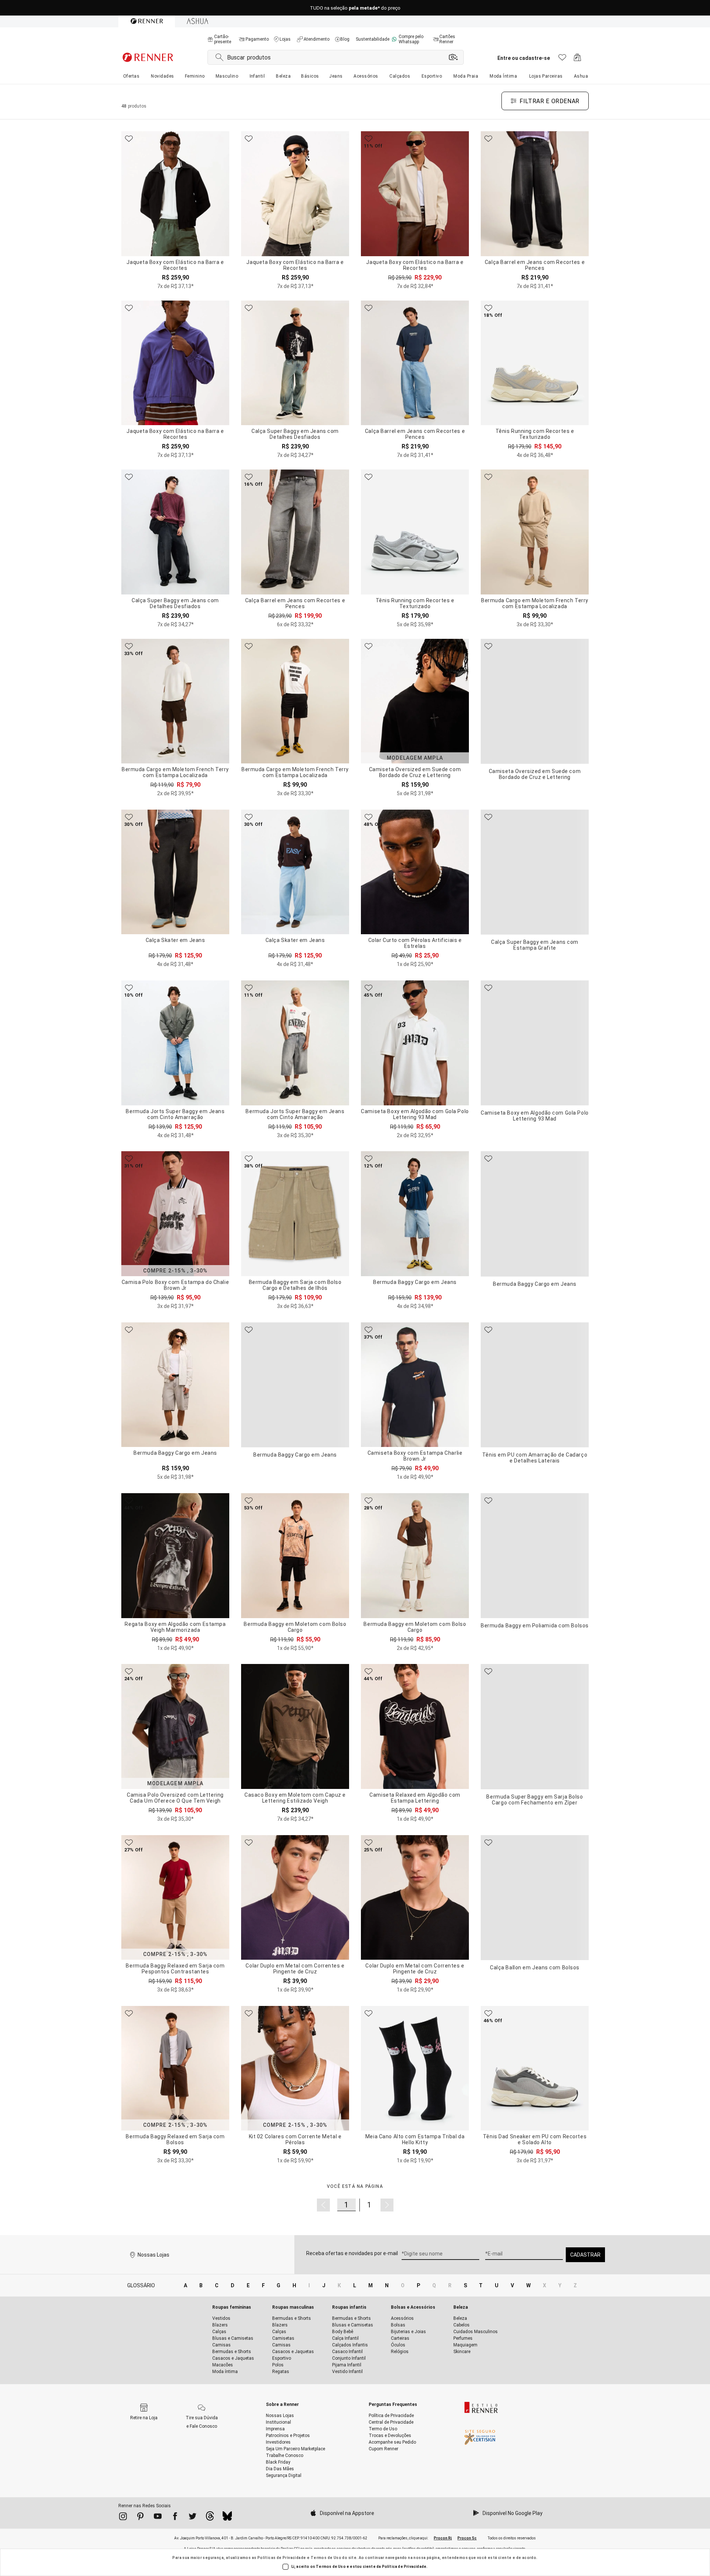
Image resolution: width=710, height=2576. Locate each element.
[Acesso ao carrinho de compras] (577, 59)
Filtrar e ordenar (550, 101)
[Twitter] (192, 2518)
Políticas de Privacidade (282, 2558)
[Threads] (210, 2518)
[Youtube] (158, 2518)
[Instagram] (123, 2518)
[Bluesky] (227, 2518)
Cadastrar (585, 2255)
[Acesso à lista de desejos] (562, 59)
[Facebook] (175, 2518)
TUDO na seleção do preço (355, 8)
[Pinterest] (140, 2518)
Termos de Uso (326, 2558)
